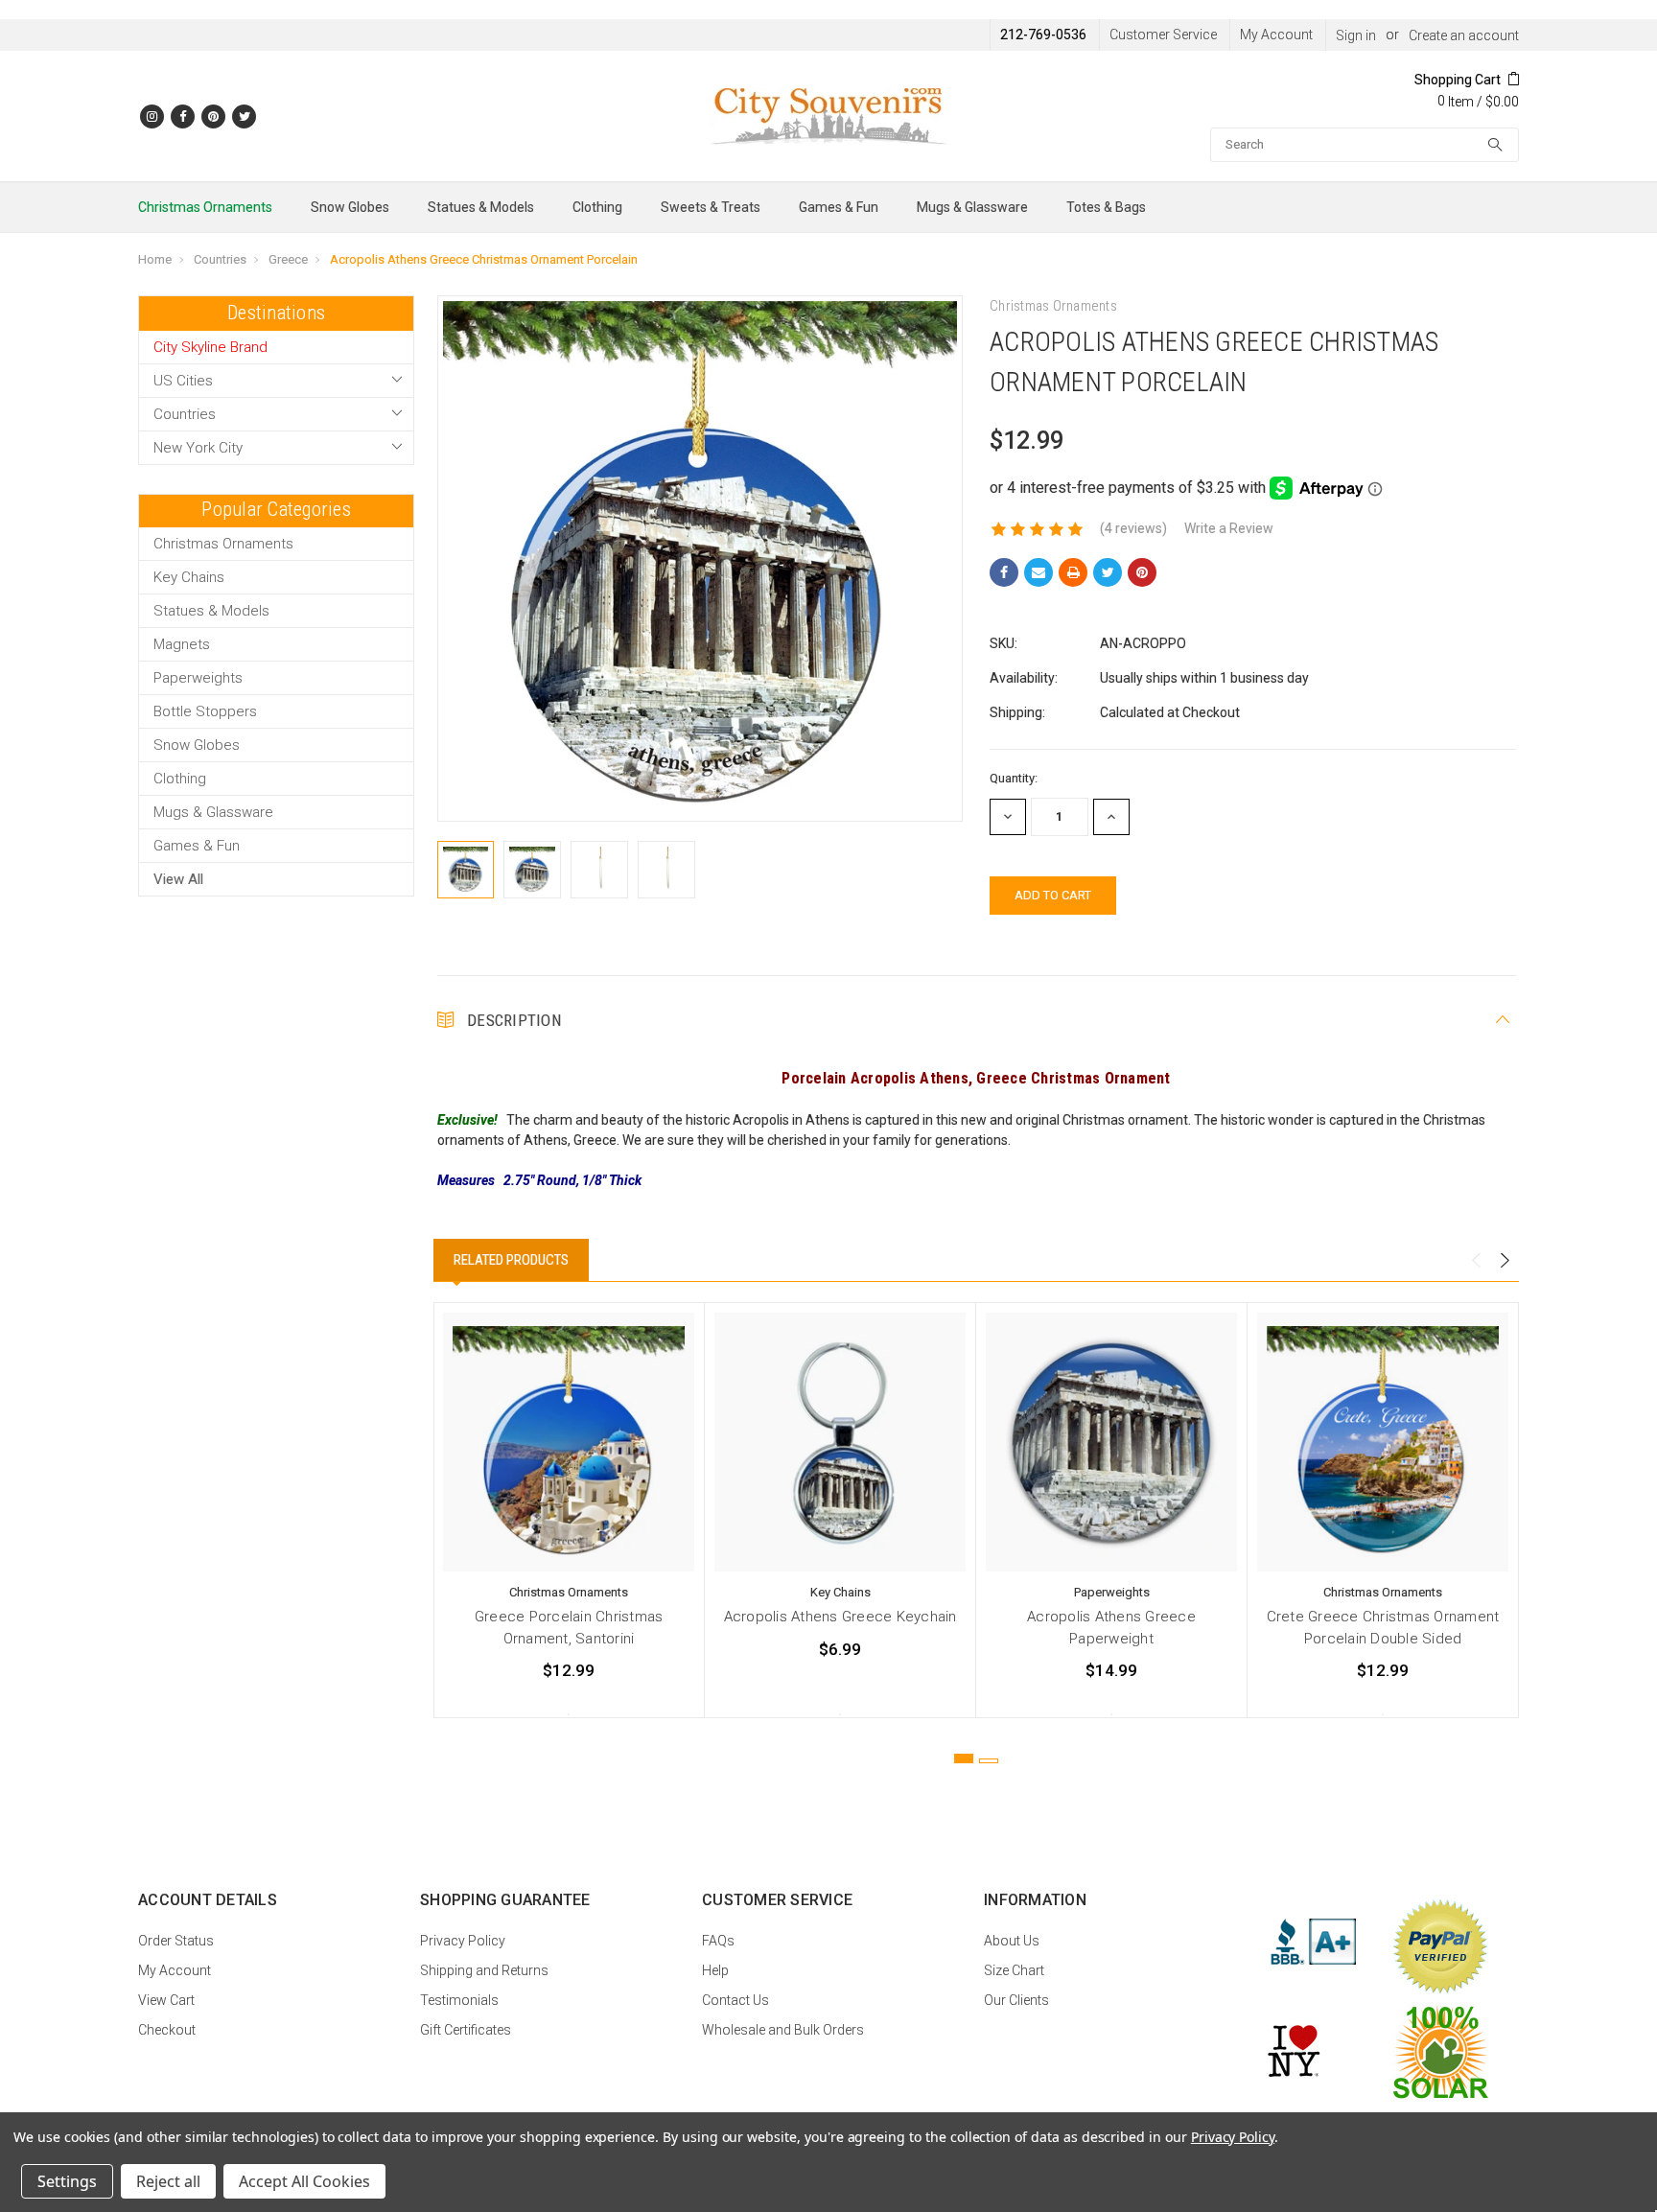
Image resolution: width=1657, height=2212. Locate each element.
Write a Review (1229, 528)
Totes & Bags (1106, 207)
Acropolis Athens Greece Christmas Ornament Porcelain (484, 259)
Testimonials (459, 2000)
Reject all (168, 2181)
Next (1505, 1261)
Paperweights (198, 678)
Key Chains (189, 577)
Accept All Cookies (304, 2181)
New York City (198, 448)
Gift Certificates (466, 2030)
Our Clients (1016, 2000)
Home (155, 259)
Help (715, 1970)
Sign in (1356, 35)
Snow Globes (350, 207)
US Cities (183, 381)
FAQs (718, 1941)
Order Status (176, 1941)
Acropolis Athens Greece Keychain (840, 1617)
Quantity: (1014, 778)
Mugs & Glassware (972, 207)
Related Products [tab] (511, 1260)
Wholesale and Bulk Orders (783, 2030)
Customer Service (1163, 35)
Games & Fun (839, 207)
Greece (288, 259)
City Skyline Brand (210, 347)
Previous (1476, 1261)
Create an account (1464, 35)
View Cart (166, 2000)
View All (178, 879)
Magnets (182, 644)
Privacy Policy (463, 1941)
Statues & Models (481, 207)
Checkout (167, 2030)
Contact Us (735, 2000)
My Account (1276, 35)
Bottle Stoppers (205, 711)
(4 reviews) (1133, 528)
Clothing (597, 207)
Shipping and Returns (484, 1970)
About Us (1012, 1941)
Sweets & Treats (711, 207)
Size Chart (1014, 1970)
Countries (220, 259)
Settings (67, 2181)
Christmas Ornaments (205, 207)
